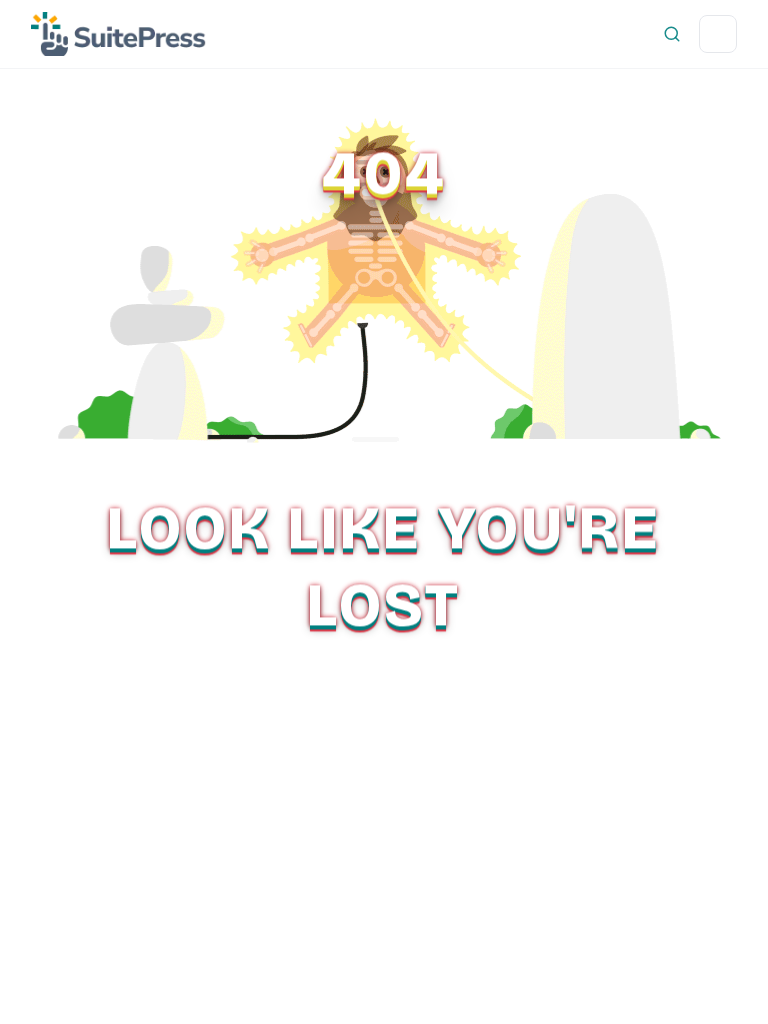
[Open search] (672, 34)
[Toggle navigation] (718, 34)
